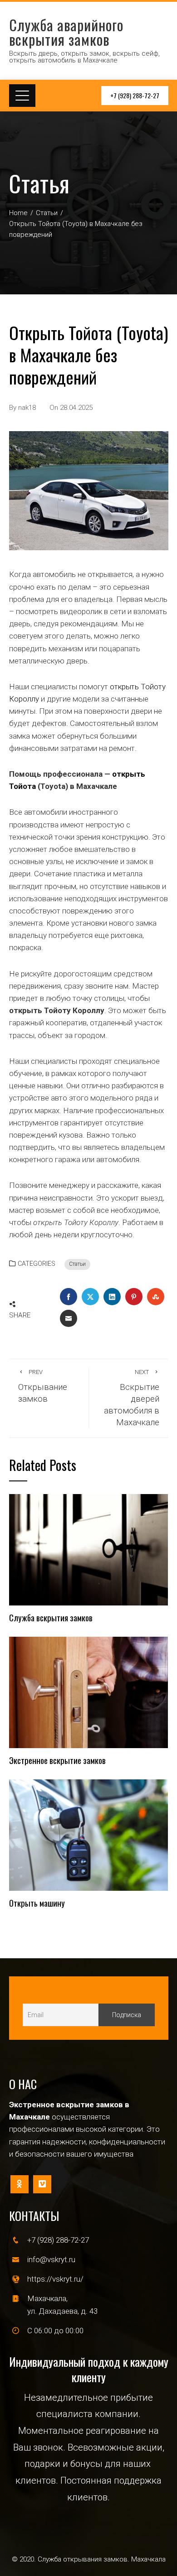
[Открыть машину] (89, 1835)
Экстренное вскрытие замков (57, 1760)
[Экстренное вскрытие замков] (89, 1692)
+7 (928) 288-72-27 (135, 95)
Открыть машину (37, 1903)
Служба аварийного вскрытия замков (66, 32)
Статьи (77, 1264)
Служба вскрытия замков (51, 1617)
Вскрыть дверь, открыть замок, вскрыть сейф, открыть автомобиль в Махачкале (84, 57)
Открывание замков (43, 1386)
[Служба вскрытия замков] (89, 1549)
